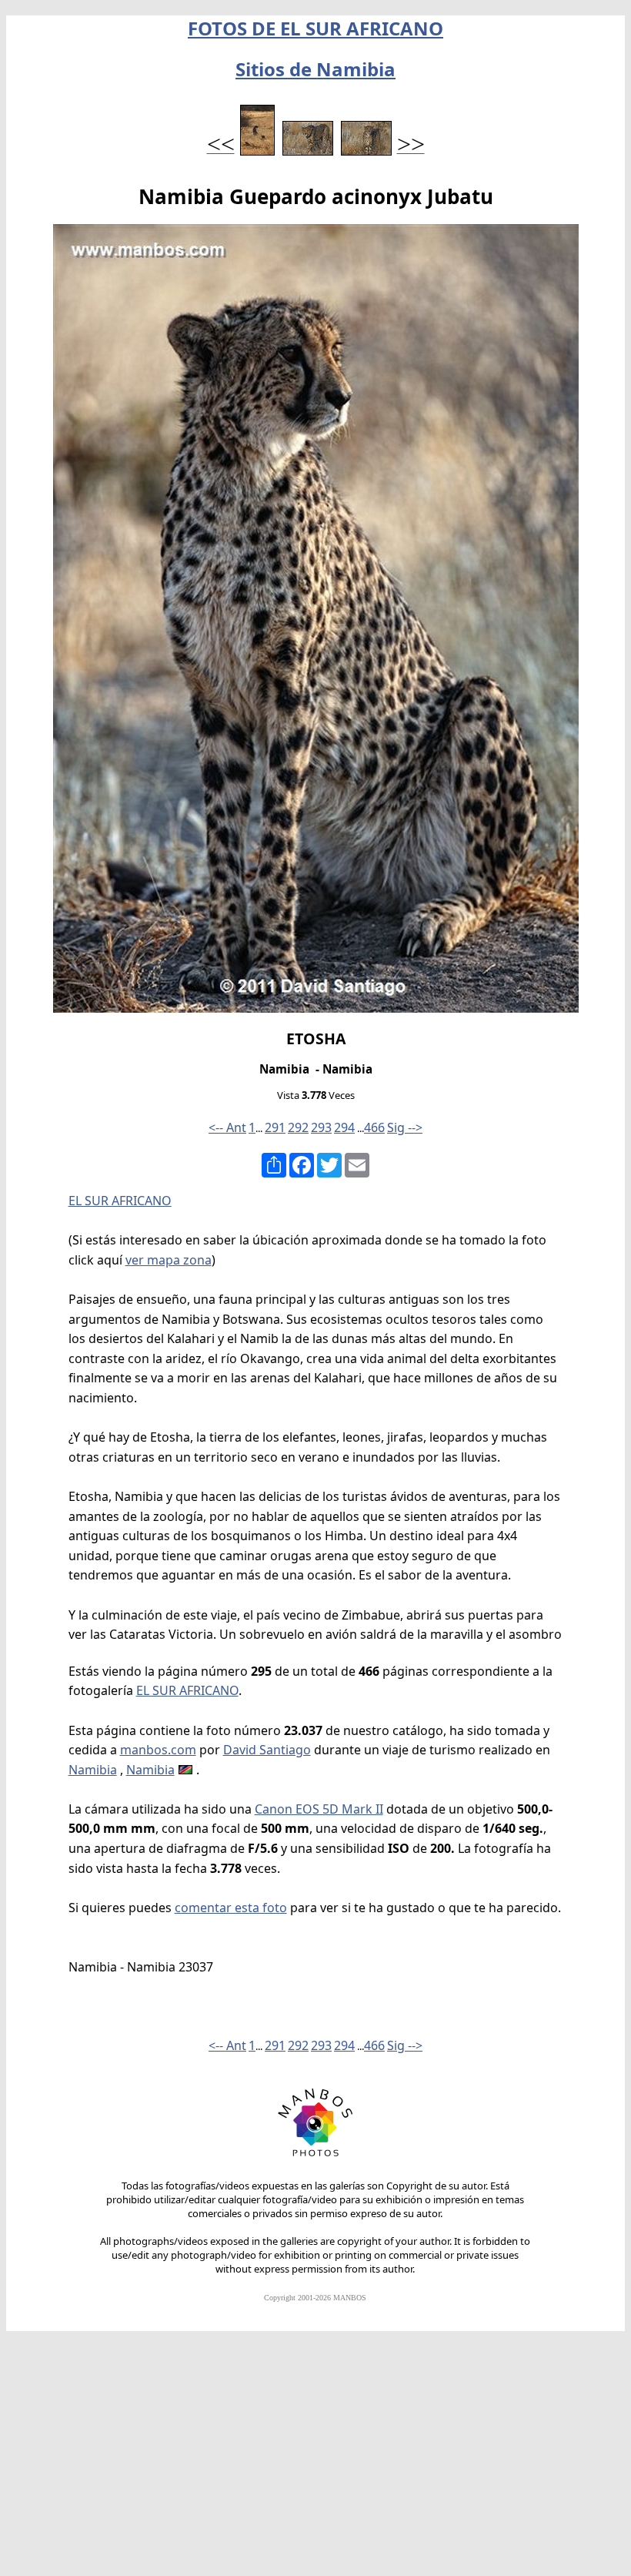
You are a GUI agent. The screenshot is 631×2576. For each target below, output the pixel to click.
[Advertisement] (315, 2460)
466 (374, 1127)
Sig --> (405, 1127)
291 (275, 1127)
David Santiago (267, 1750)
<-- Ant (227, 1127)
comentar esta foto (231, 1908)
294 (344, 1127)
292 (298, 1127)
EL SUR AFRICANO (120, 1201)
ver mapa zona (169, 1260)
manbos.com (158, 1750)
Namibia (93, 1770)
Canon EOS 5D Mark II (319, 1809)
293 (321, 1127)
